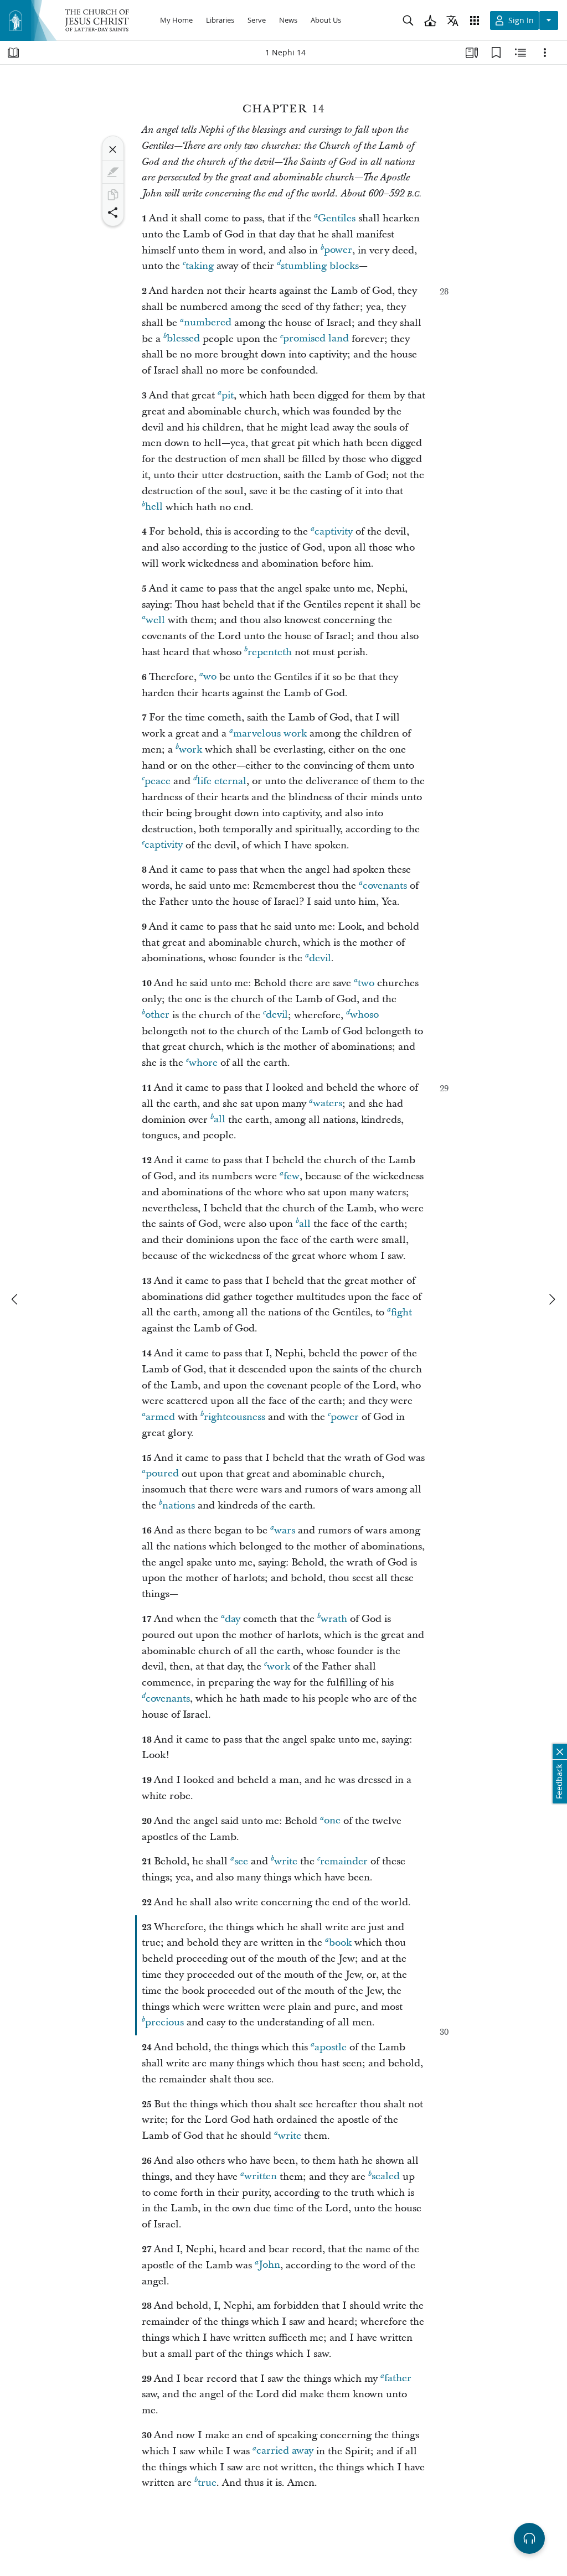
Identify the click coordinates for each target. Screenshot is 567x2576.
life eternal (222, 781)
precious (164, 2022)
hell (154, 507)
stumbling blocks (320, 266)
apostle (331, 2047)
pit (228, 395)
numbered (208, 323)
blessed (183, 339)
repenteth (270, 652)
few (292, 1176)
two (366, 983)
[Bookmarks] (496, 53)
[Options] (545, 53)
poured (162, 1474)
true (207, 2483)
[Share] (113, 212)
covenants (385, 886)
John (269, 2265)
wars (285, 1530)
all (220, 1120)
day (233, 1619)
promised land (316, 339)
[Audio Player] (529, 2538)
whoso (364, 1015)
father (398, 2379)
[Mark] (113, 172)
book (340, 1943)
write (286, 1861)
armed (160, 1417)
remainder (344, 1861)
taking (200, 266)
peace (158, 781)
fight (401, 1312)
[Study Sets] (472, 53)
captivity (334, 532)
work (190, 750)
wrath (334, 1619)
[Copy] (113, 195)
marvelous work (270, 734)
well (155, 620)
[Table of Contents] (13, 53)
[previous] (16, 1299)
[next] (551, 1299)
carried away (285, 2451)
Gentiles (337, 218)
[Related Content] (520, 53)
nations (179, 1505)
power (338, 250)
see (241, 1861)
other (157, 1015)
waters (328, 1104)
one (332, 1821)
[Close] (113, 149)
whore (203, 1063)
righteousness (234, 1417)
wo (210, 677)
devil (320, 958)
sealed (386, 2177)
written (261, 2177)
